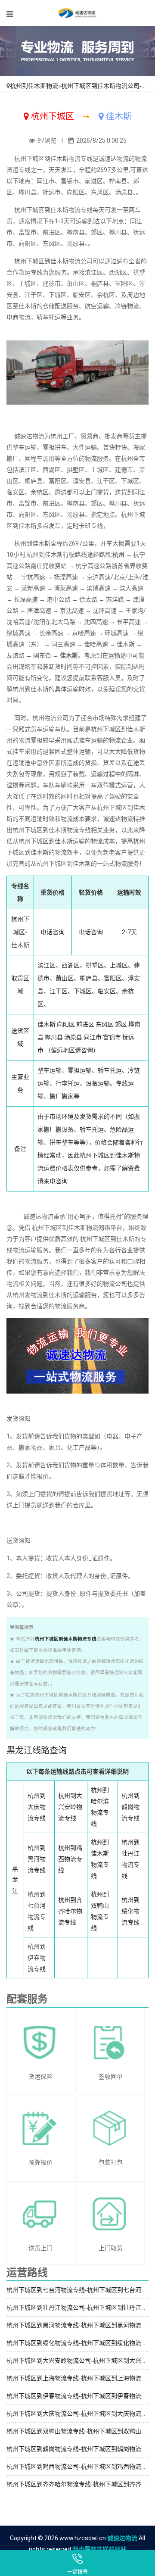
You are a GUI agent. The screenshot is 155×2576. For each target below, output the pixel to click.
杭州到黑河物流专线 (37, 1859)
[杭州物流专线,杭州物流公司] (77, 13)
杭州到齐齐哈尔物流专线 (70, 1911)
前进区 (85, 1024)
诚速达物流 (122, 2538)
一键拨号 (77, 2572)
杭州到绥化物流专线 (130, 1911)
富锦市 (112, 1037)
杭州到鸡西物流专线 (70, 1859)
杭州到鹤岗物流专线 (130, 1807)
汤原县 (73, 1037)
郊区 (121, 1024)
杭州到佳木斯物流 (34, 86)
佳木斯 (46, 1024)
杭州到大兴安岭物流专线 (70, 1807)
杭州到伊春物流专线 (37, 1958)
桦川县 (54, 1037)
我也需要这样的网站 (99, 2549)
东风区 (105, 1024)
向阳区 (66, 1024)
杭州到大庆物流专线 (37, 1807)
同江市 (93, 1037)
